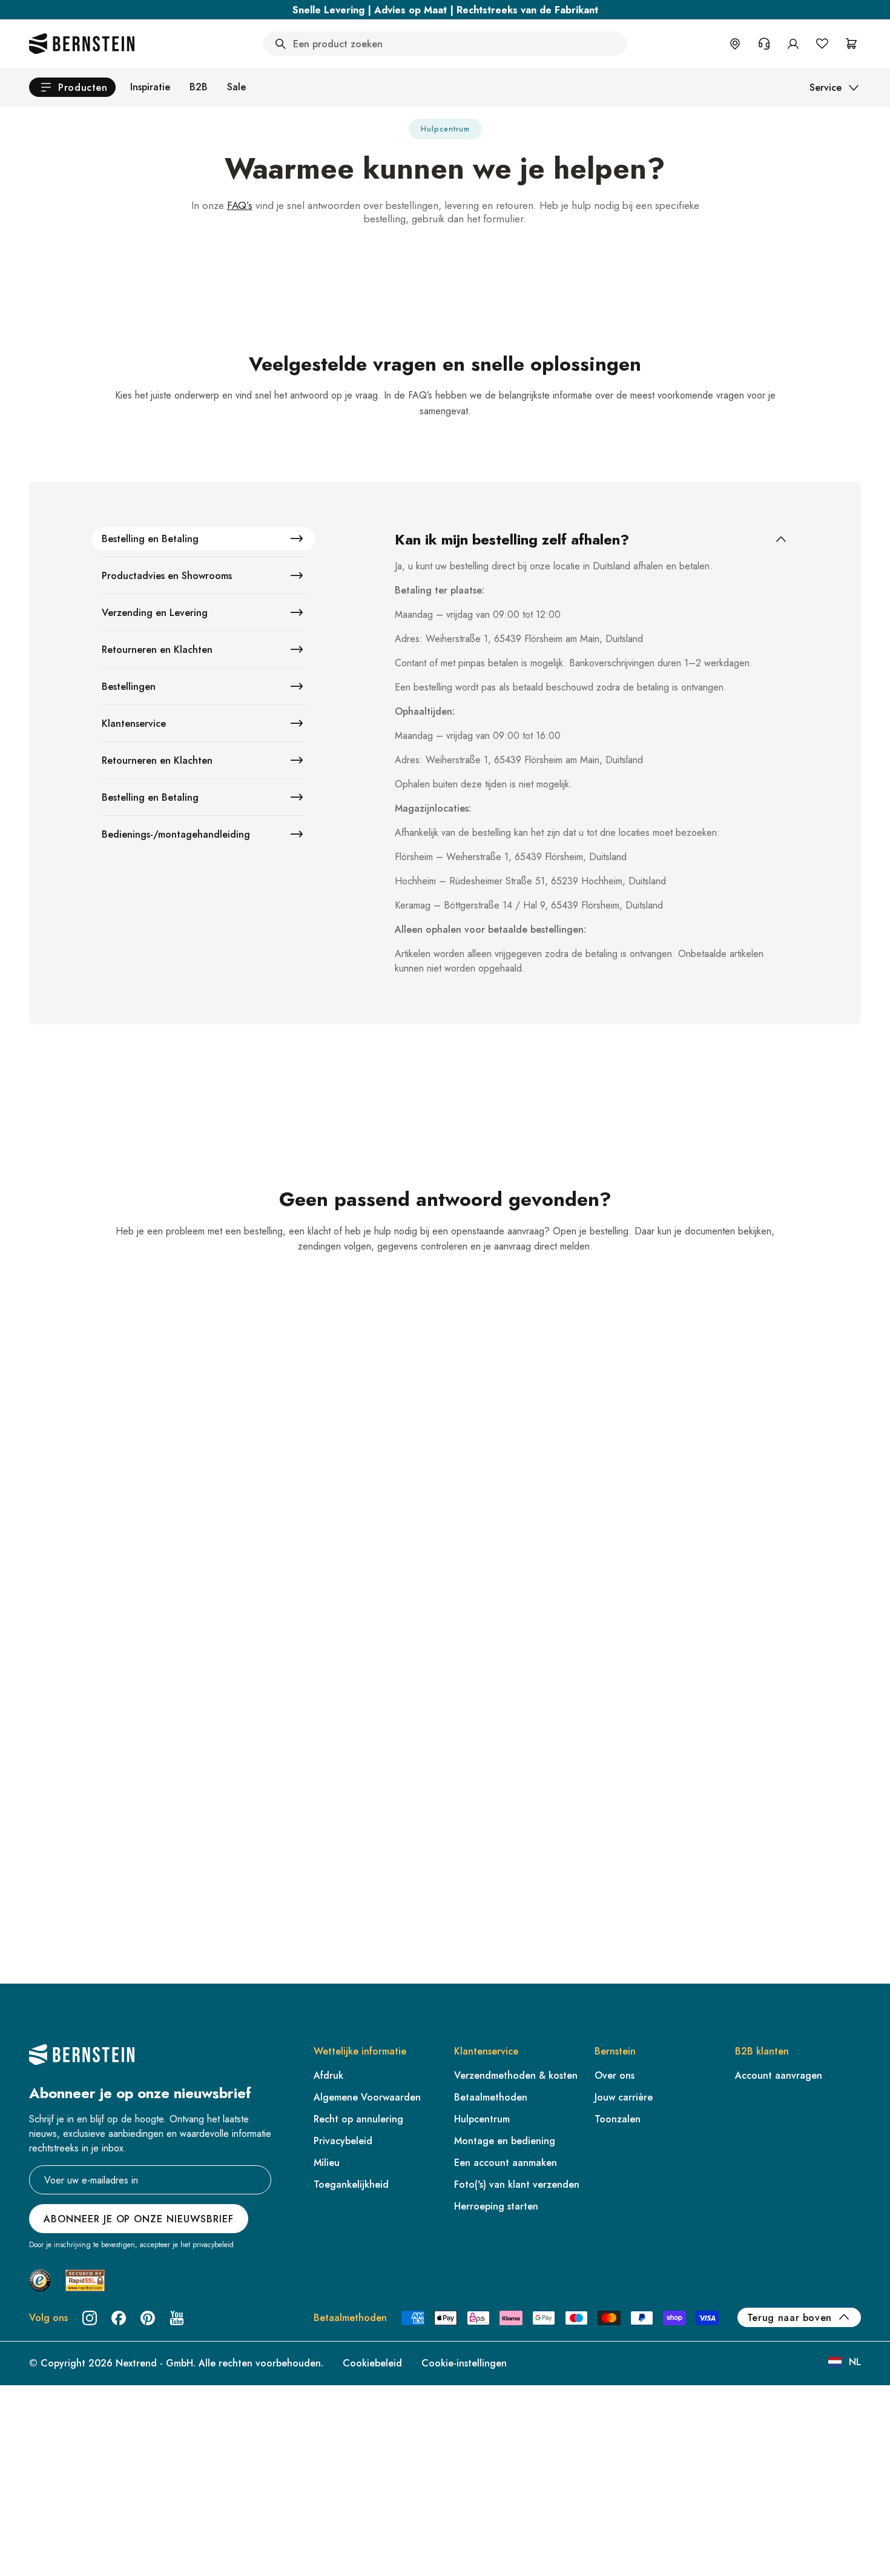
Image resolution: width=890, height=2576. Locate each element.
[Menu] (61, 2468)
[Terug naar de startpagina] (82, 44)
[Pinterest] (148, 2318)
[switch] (41, 2551)
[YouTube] (177, 2318)
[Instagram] (90, 2318)
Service (826, 88)
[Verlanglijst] (822, 44)
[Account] (793, 44)
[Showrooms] (735, 44)
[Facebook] (119, 2318)
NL (855, 2362)
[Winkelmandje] (851, 44)
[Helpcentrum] (764, 44)
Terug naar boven (789, 2318)
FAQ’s (240, 205)
